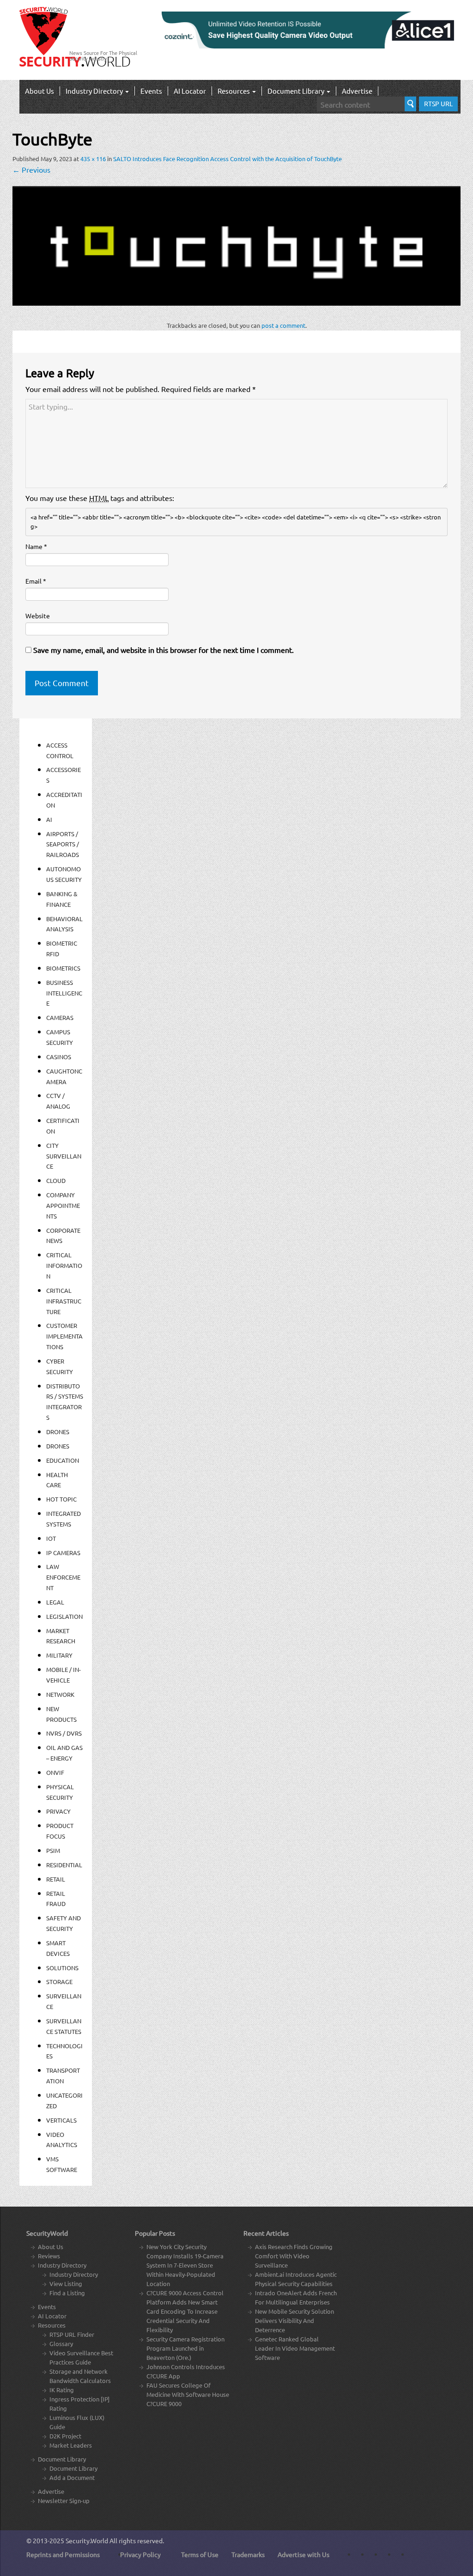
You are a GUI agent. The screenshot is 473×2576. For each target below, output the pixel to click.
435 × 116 (93, 159)
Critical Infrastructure (64, 1301)
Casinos (59, 1057)
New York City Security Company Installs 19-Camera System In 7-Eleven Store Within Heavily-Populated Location (185, 2265)
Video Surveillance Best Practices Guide (81, 2357)
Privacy (58, 1811)
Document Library (297, 91)
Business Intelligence (64, 993)
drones (58, 1446)
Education (63, 1460)
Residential (64, 1865)
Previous (31, 169)
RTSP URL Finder (72, 2334)
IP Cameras (63, 1553)
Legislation (64, 1616)
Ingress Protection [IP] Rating (79, 2404)
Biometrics (63, 968)
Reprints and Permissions (63, 2554)
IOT (51, 1538)
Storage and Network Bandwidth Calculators (80, 2376)
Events (151, 91)
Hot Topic (61, 1499)
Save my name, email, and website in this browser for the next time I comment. (164, 650)
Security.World (87, 2540)
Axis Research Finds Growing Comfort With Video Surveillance (294, 2256)
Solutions (62, 1968)
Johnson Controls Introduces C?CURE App (186, 2371)
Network (60, 1694)
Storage (59, 1982)
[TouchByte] (236, 245)
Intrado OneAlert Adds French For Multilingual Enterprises (296, 2297)
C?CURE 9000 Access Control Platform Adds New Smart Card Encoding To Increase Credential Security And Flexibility (185, 2311)
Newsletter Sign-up (64, 2501)
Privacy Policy (140, 2554)
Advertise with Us (303, 2554)
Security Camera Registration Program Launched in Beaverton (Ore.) (185, 2348)
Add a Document (72, 2477)
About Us (39, 91)
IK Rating (62, 2390)
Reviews (49, 2256)
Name (36, 546)
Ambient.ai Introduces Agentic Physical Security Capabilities (296, 2279)
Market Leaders (71, 2445)
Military (59, 1655)
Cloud (56, 1180)
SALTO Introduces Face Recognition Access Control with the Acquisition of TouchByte (227, 159)
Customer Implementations (64, 1336)
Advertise (357, 91)
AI (49, 819)
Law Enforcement (63, 1577)
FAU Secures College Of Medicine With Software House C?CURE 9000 (188, 2394)
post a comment (283, 325)
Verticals (61, 2120)
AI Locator (190, 91)
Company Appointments (63, 1205)
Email (36, 581)
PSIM (53, 1850)
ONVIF (55, 1772)
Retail (56, 1879)
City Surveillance (64, 1156)
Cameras (60, 1017)
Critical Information (64, 1265)
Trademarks (248, 2554)
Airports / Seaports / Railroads (63, 844)
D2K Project (65, 2436)
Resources (234, 91)
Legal (55, 1602)
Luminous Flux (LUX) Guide (77, 2422)
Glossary (61, 2344)
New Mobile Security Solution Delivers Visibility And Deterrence (294, 2320)
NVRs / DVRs (64, 1733)
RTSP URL (438, 103)
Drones (58, 1432)
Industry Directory (95, 91)
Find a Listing (67, 2293)
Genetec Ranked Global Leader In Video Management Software (295, 2348)
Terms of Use (200, 2554)
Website (38, 615)
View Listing (66, 2283)
